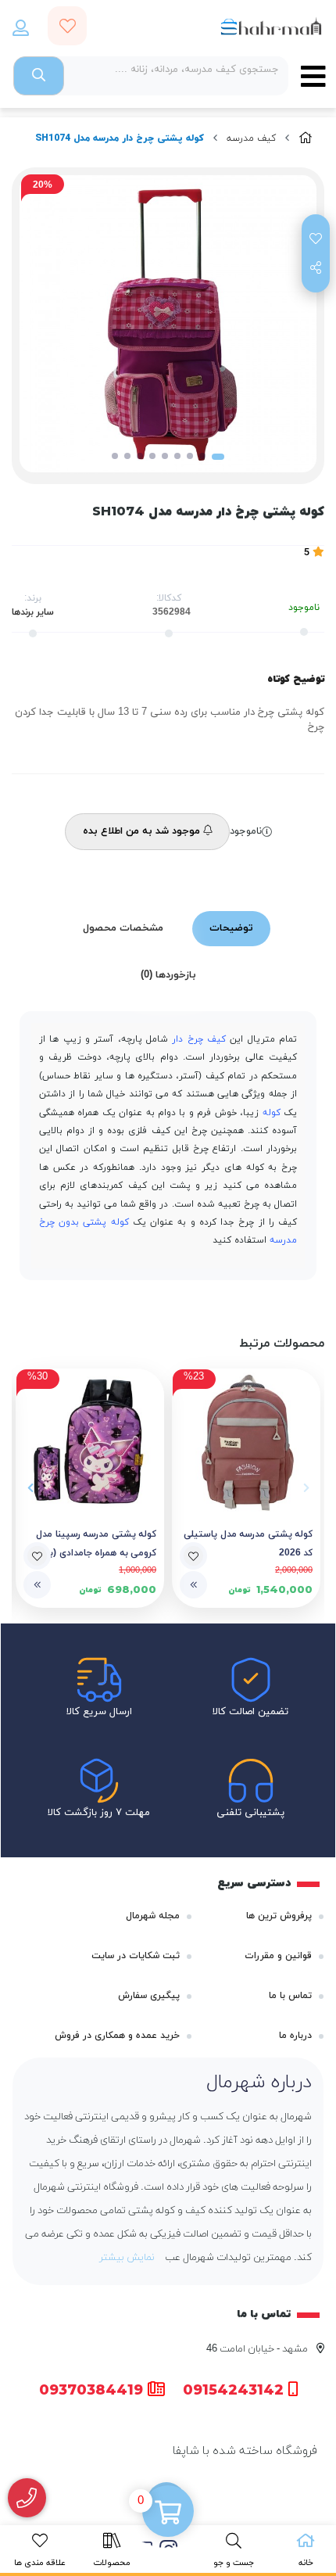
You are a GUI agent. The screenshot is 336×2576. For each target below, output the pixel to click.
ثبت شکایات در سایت (136, 1956)
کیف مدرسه (251, 138)
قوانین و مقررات (278, 1956)
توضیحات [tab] (231, 928)
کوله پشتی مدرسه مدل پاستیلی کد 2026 (248, 1544)
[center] (39, 76)
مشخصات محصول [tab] (123, 928)
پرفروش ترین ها (279, 1916)
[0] (168, 2513)
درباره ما (295, 2036)
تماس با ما (290, 1996)
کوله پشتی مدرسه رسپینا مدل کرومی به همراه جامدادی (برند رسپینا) (96, 1545)
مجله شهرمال (153, 1916)
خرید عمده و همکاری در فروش (117, 2036)
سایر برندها (33, 612)
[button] (306, 1488)
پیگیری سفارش (149, 1996)
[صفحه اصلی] (306, 139)
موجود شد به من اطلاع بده (143, 831)
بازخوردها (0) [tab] (168, 975)
